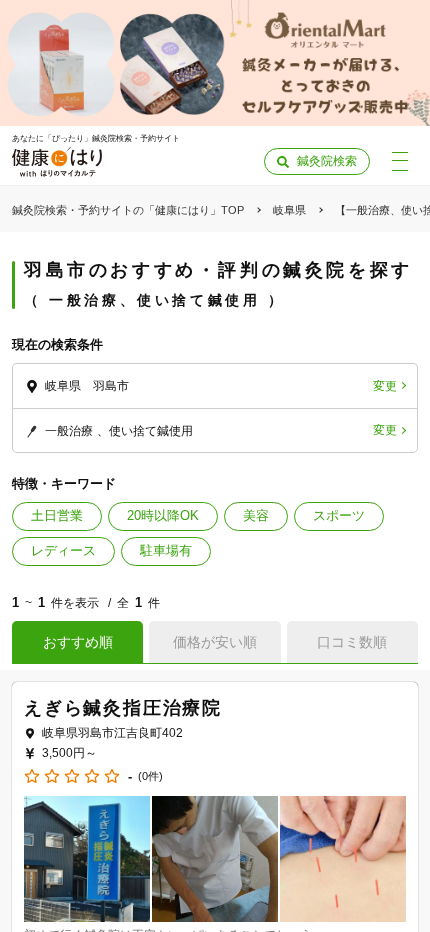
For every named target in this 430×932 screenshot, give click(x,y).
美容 (256, 515)
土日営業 (57, 515)
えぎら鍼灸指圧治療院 (123, 708)
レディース (63, 550)
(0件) (150, 776)
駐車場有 (166, 550)
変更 (385, 386)
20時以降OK (163, 515)
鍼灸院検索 (327, 161)
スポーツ (339, 515)
